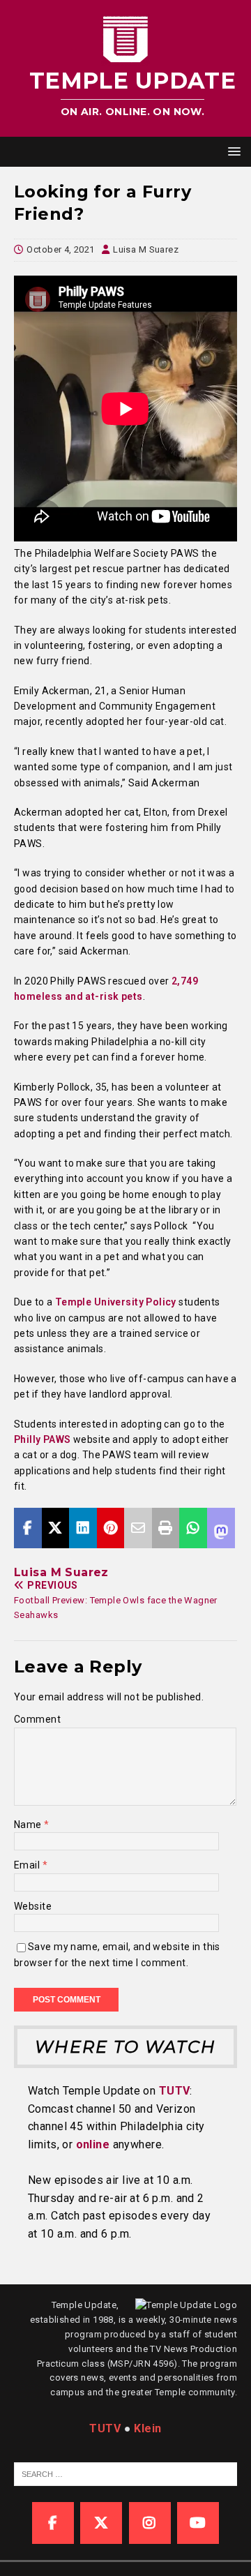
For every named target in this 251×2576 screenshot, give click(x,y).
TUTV (175, 2091)
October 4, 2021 (60, 249)
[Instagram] (150, 2523)
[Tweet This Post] (56, 1528)
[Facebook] (53, 2523)
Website (33, 1906)
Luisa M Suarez (146, 249)
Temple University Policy (114, 1302)
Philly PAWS (43, 1439)
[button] (232, 151)
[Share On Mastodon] (221, 1528)
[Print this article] (166, 1528)
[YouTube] (198, 2523)
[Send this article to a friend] (138, 1528)
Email (28, 1865)
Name (29, 1825)
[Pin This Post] (111, 1528)
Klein (147, 2428)
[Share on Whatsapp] (193, 1528)
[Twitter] (101, 2523)
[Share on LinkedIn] (83, 1528)
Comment (37, 1719)
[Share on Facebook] (28, 1528)
